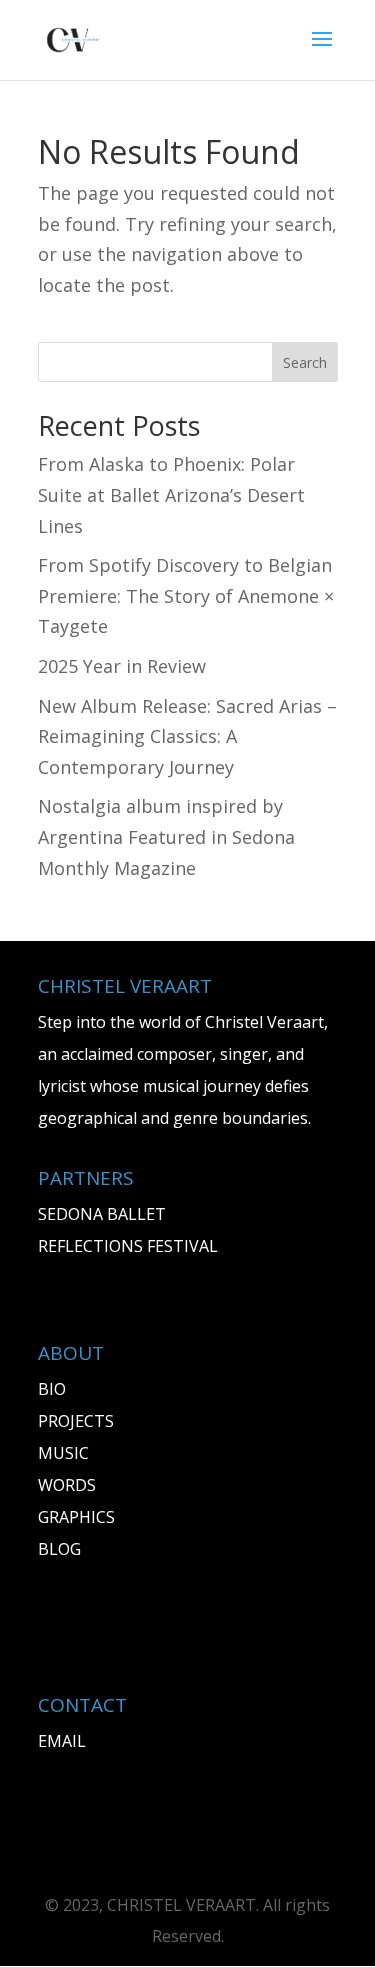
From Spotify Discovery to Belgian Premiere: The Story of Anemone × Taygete (186, 595)
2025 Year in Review (122, 666)
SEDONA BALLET (102, 1214)
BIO (52, 1389)
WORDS (67, 1485)
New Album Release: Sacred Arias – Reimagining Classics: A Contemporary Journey (187, 736)
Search (305, 362)
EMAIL (62, 1741)
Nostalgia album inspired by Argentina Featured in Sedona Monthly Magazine (166, 836)
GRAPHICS (76, 1517)
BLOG (59, 1549)
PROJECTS (76, 1421)
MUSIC (63, 1453)
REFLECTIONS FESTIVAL (128, 1246)
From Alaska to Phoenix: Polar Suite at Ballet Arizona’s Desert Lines (171, 494)
